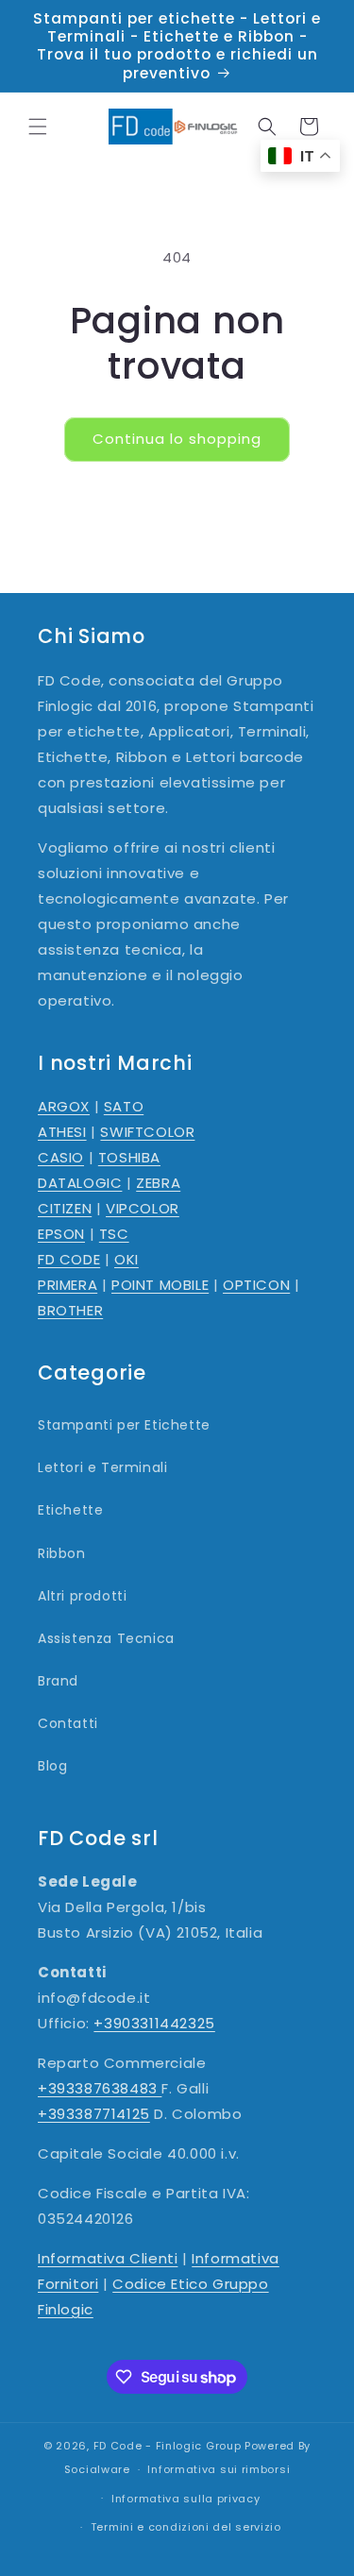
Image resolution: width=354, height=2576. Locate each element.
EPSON (61, 1234)
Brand (58, 1681)
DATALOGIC (80, 1183)
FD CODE (69, 1259)
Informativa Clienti (108, 2258)
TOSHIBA (129, 1157)
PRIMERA (67, 1285)
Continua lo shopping (177, 439)
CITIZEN (65, 1208)
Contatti (68, 1723)
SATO (124, 1106)
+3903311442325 (154, 2023)
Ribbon (62, 1553)
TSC (114, 1234)
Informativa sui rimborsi (219, 2469)
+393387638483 (100, 2088)
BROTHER (70, 1310)
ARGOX (64, 1106)
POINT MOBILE (160, 1285)
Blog (52, 1766)
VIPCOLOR (143, 1208)
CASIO (61, 1157)
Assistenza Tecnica (106, 1638)
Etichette (70, 1510)
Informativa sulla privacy (186, 2499)
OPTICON (256, 1285)
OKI (126, 1259)
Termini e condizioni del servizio (186, 2527)
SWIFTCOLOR (147, 1132)
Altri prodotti (82, 1596)
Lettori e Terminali (102, 1467)
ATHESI (62, 1132)
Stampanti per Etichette (124, 1425)
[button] (38, 127)
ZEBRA (158, 1183)
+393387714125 (94, 2114)
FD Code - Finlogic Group (168, 2446)
